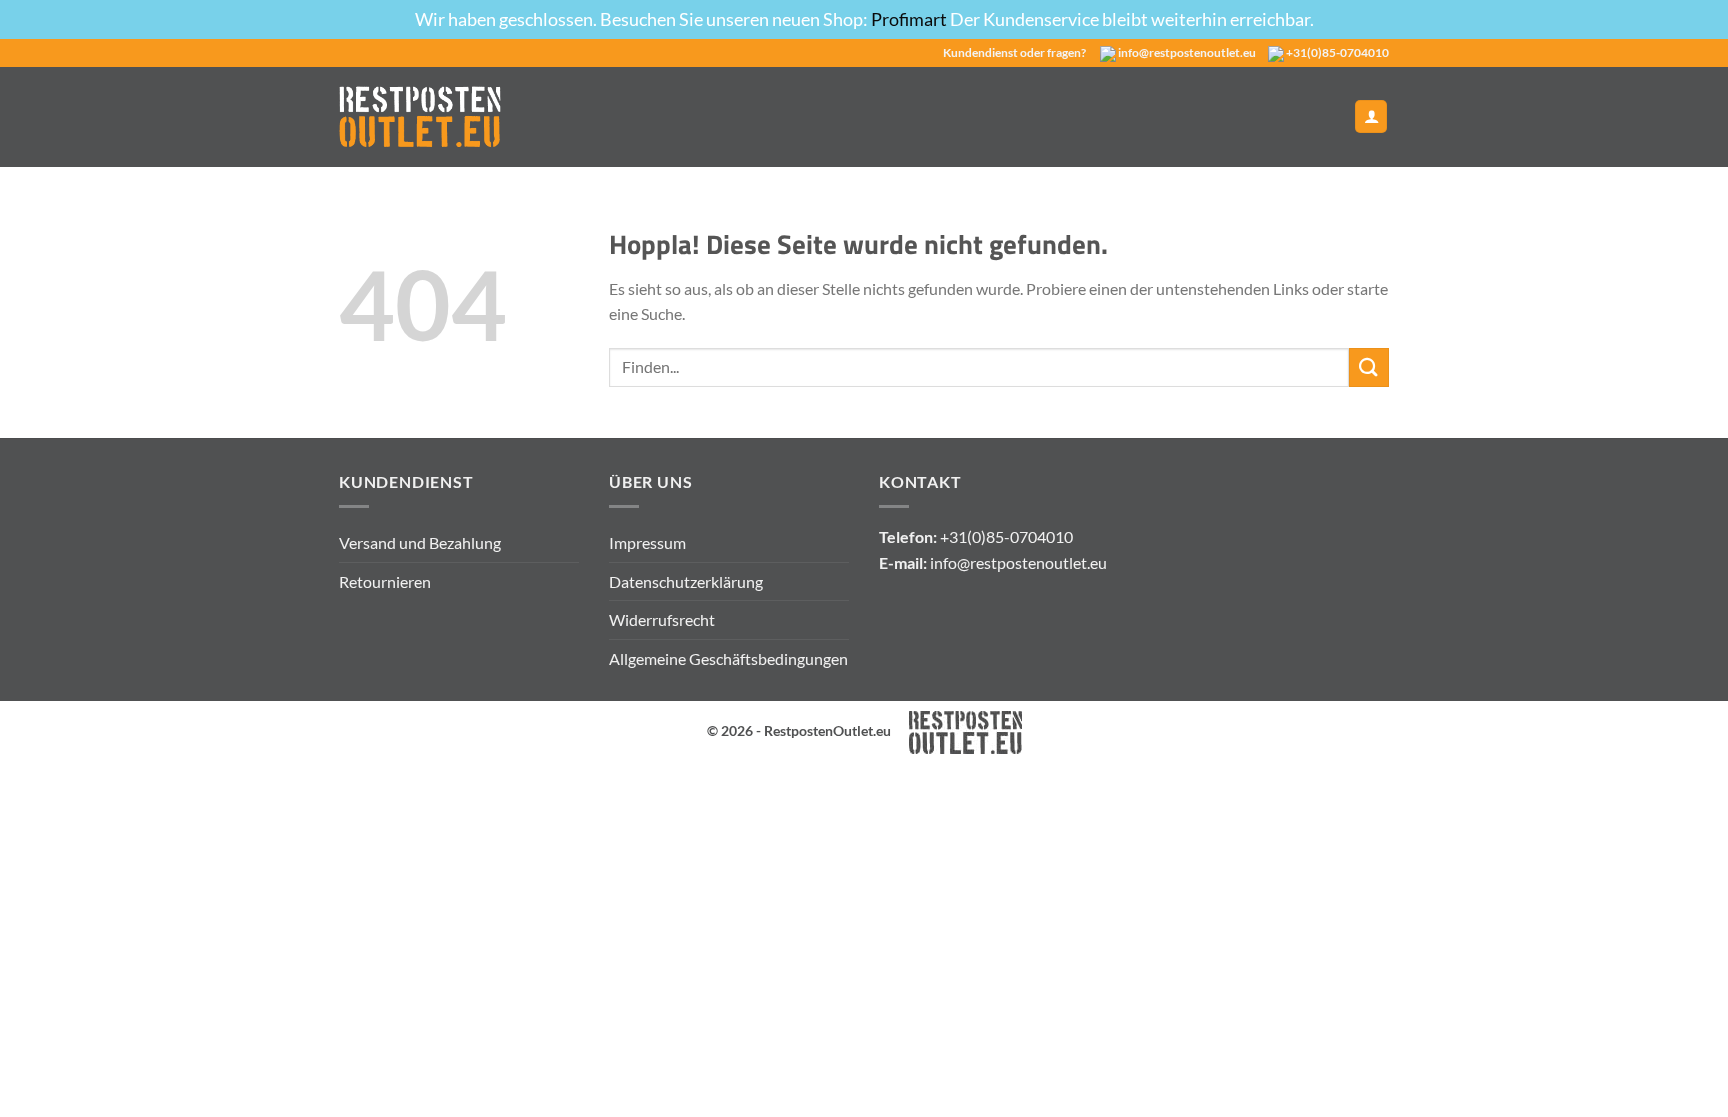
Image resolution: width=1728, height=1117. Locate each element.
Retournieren (385, 581)
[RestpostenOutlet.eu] (420, 116)
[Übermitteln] (1369, 367)
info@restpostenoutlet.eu (1187, 52)
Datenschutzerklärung (686, 581)
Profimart (910, 19)
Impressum (647, 542)
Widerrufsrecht (662, 619)
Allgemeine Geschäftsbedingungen (728, 658)
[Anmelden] (1371, 116)
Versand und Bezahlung (420, 542)
